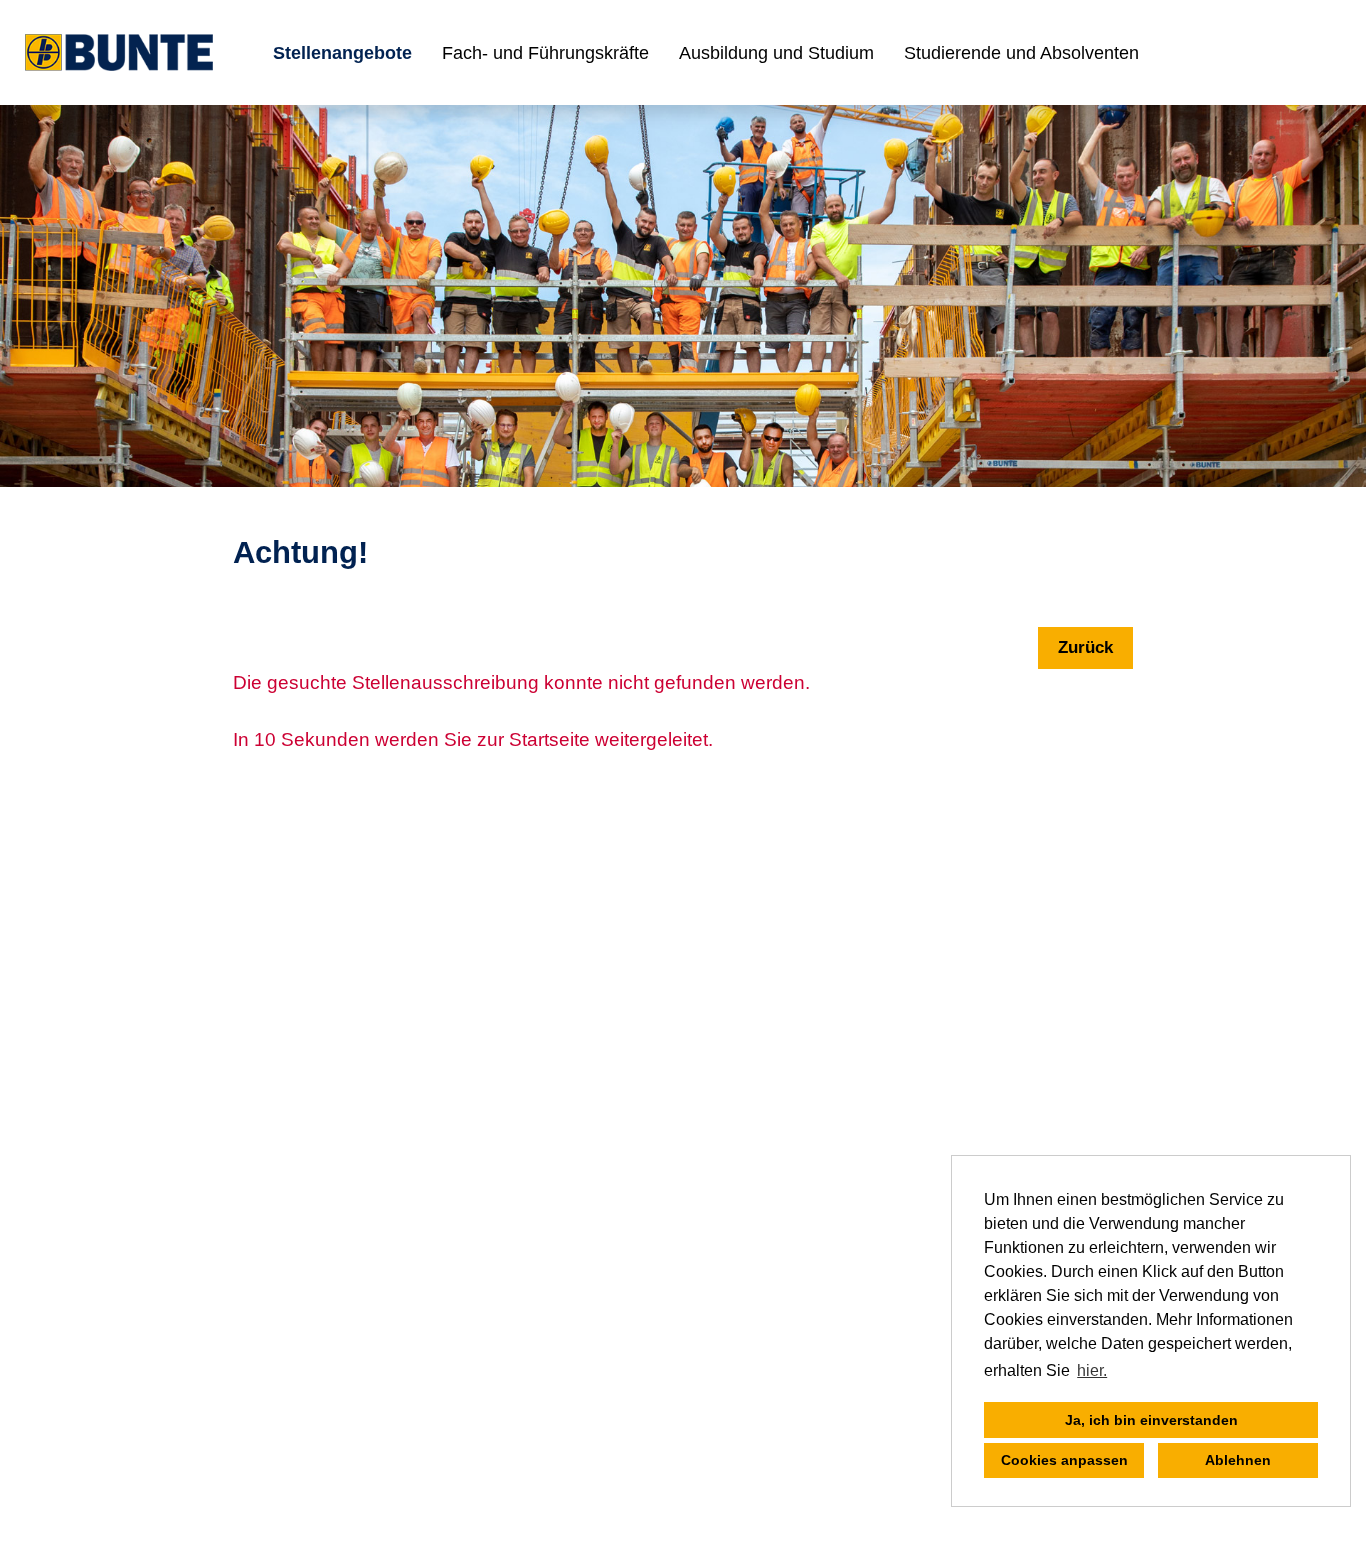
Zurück (1085, 647)
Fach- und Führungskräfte (545, 53)
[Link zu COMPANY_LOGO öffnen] (119, 52)
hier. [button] (1092, 1370)
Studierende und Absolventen (1021, 53)
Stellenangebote (342, 53)
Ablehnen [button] (1238, 1460)
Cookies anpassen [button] (1064, 1460)
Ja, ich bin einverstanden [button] (1151, 1420)
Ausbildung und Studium (776, 53)
